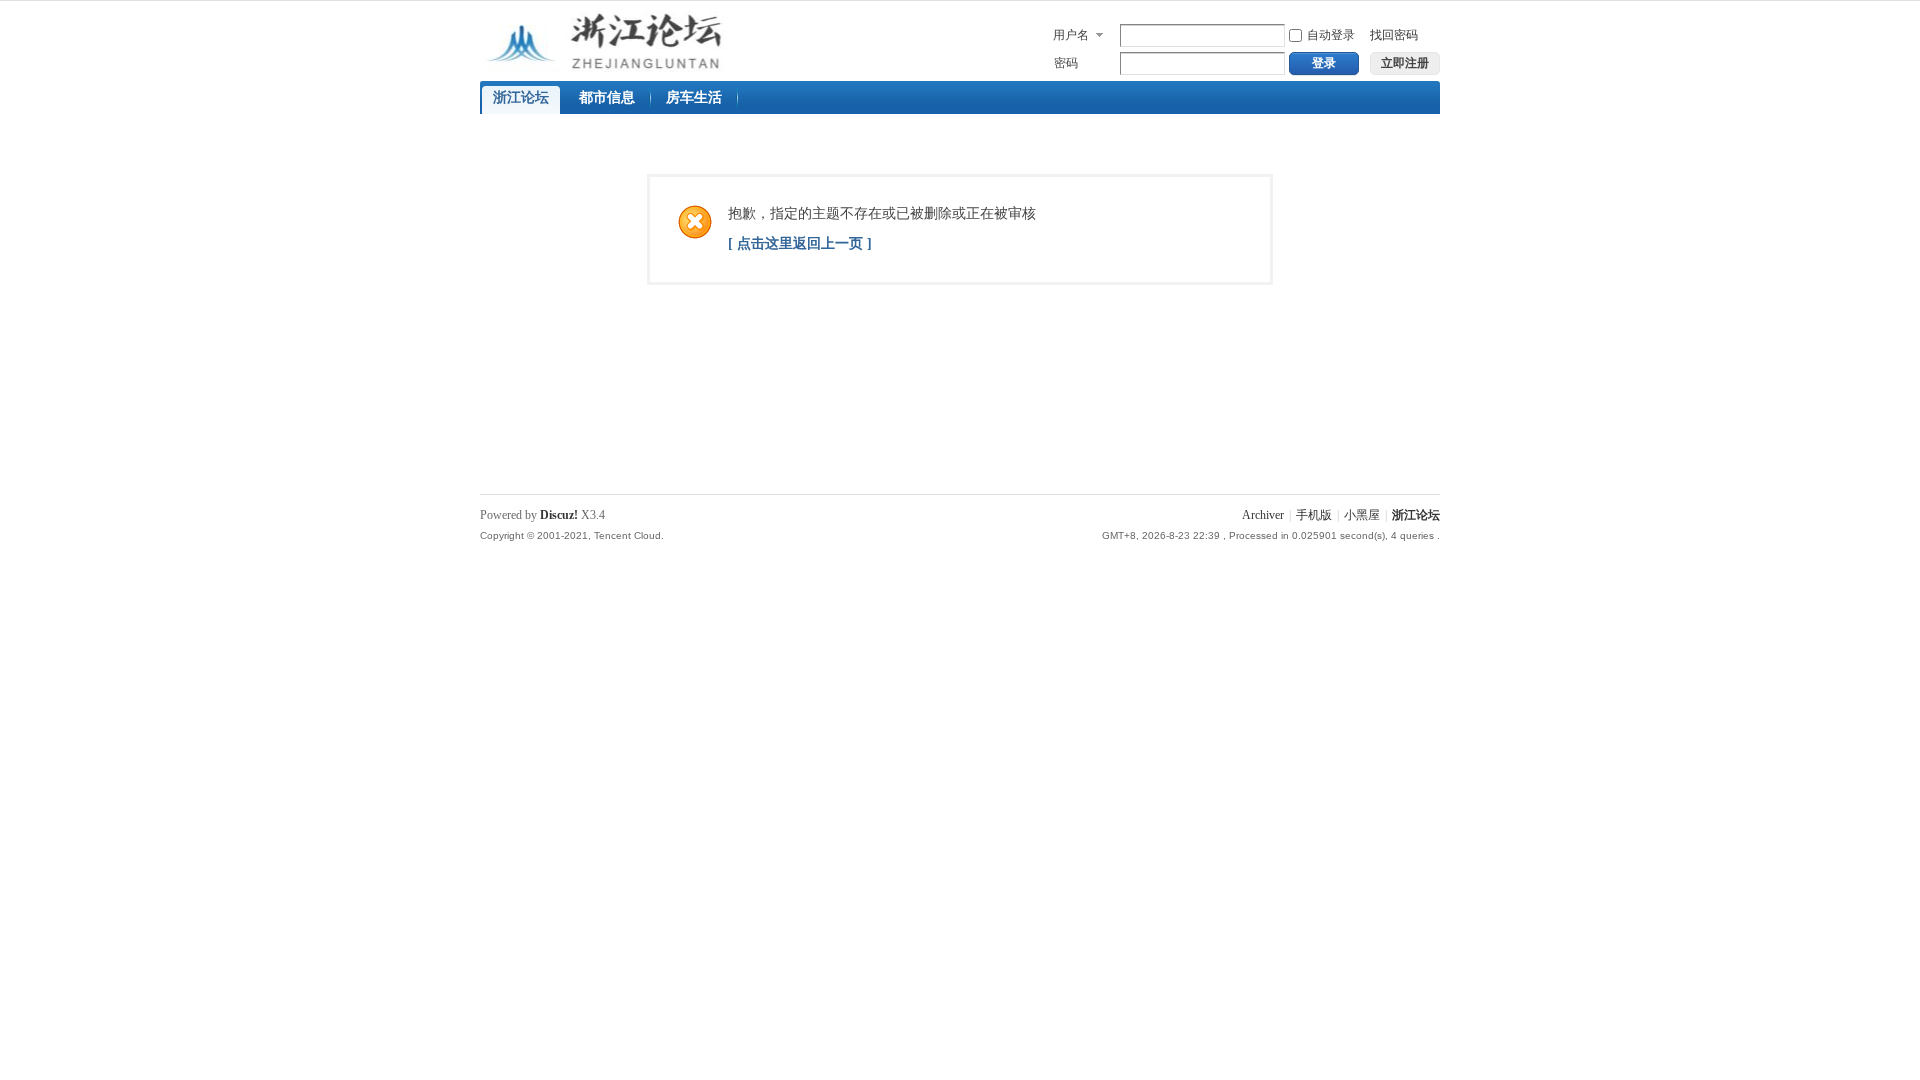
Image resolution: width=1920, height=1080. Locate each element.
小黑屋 (1362, 515)
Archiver (1263, 515)
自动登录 (1331, 35)
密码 (1066, 63)
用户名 (1071, 35)
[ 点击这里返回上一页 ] (800, 243)
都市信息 (607, 97)
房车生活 (694, 97)
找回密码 (1394, 35)
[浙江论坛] (618, 68)
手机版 (1314, 515)
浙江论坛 (521, 97)
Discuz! (559, 515)
